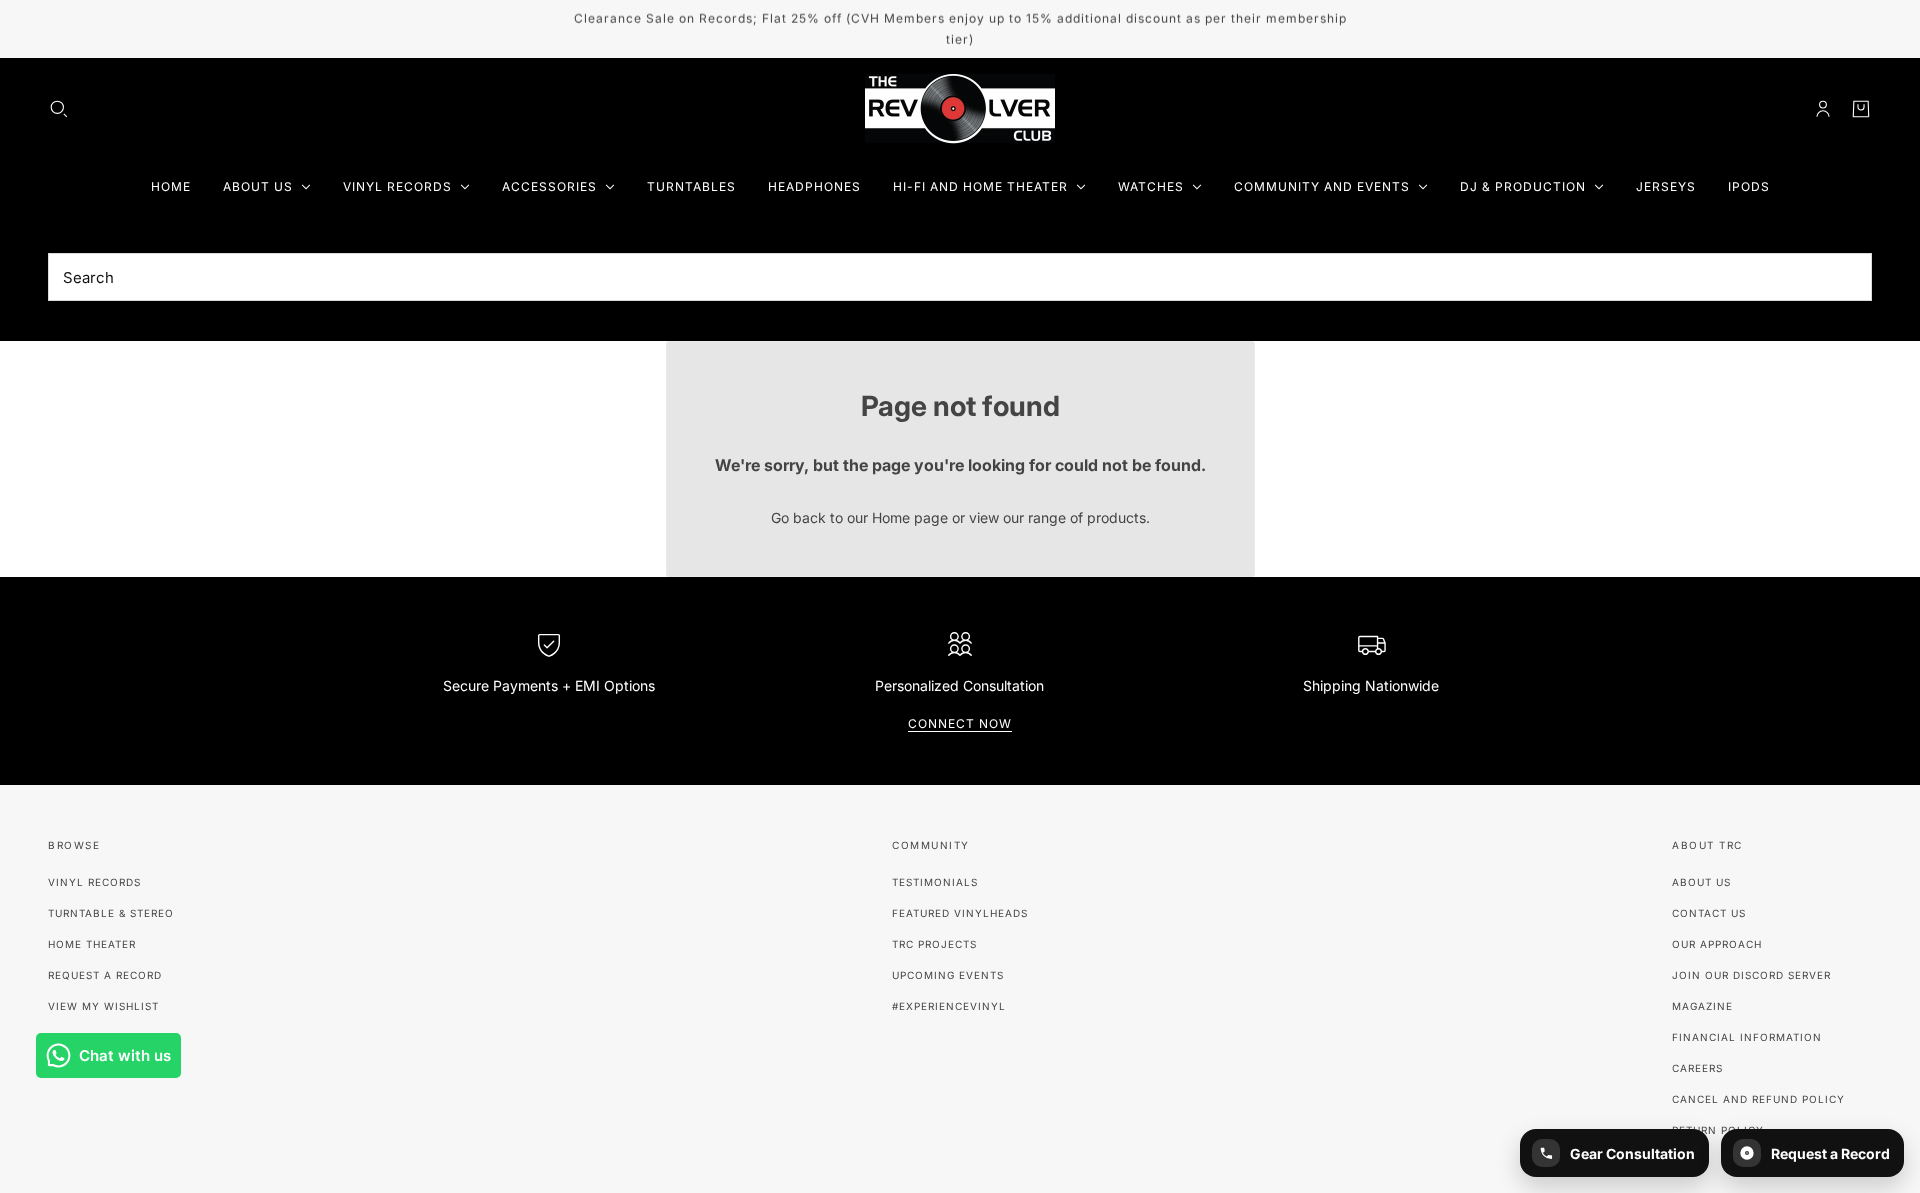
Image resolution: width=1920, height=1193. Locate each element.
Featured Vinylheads (960, 913)
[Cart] (1861, 109)
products (1116, 517)
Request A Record (105, 975)
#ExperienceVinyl (949, 1006)
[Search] (59, 109)
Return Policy (1718, 1130)
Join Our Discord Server (1751, 975)
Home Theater (92, 944)
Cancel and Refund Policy (1758, 1099)
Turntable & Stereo (111, 913)
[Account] (1823, 109)
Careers (1697, 1068)
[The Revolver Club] (960, 109)
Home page (910, 517)
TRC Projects (934, 944)
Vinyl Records (94, 882)
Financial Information (1747, 1037)
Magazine (1702, 1006)
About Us (1701, 882)
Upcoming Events (948, 975)
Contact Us (1709, 913)
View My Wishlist (103, 1006)
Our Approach (1717, 944)
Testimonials (935, 882)
